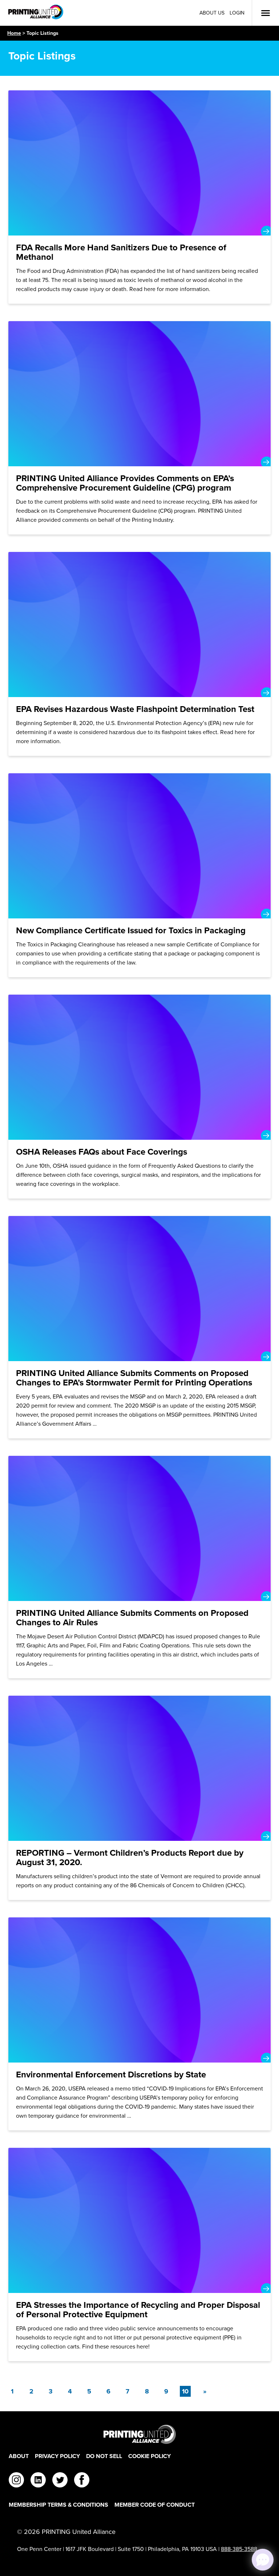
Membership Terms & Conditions (58, 2505)
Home (14, 33)
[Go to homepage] (139, 2434)
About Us (212, 13)
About (19, 2456)
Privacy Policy (57, 2456)
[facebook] (82, 2481)
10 (186, 2391)
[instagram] (16, 2481)
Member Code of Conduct (155, 2505)
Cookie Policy (149, 2456)
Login (237, 13)
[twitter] (60, 2481)
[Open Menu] (266, 13)
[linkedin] (38, 2481)
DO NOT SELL (104, 2456)
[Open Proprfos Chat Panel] (263, 2560)
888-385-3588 (239, 2549)
